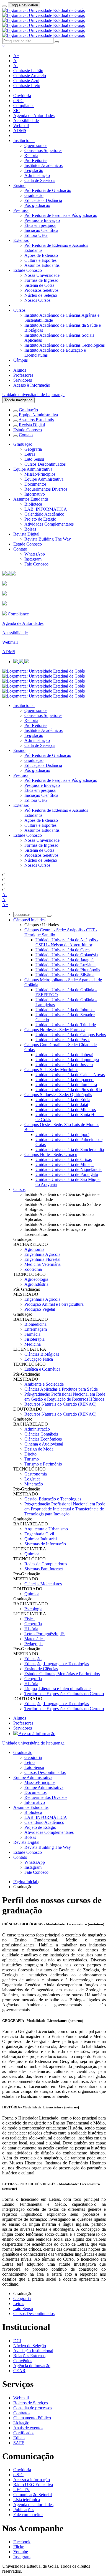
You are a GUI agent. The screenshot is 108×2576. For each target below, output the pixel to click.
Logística (32, 1479)
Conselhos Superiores (43, 150)
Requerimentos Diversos (46, 489)
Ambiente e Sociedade (44, 1384)
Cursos (19, 310)
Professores (23, 375)
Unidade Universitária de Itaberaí (64, 1055)
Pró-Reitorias (36, 160)
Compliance (24, 106)
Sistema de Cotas (39, 285)
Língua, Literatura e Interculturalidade (57, 1689)
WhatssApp (35, 554)
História (31, 1629)
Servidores (23, 380)
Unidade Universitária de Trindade (66, 1025)
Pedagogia (34, 1644)
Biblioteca (33, 504)
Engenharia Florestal (42, 1259)
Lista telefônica (27, 2500)
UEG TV (22, 2490)
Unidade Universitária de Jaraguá (65, 960)
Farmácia (32, 1334)
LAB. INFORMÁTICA (46, 509)
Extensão (21, 240)
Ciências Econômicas (43, 1439)
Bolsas (30, 529)
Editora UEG (36, 235)
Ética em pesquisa (40, 225)
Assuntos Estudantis (42, 265)
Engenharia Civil (39, 1534)
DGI (17, 2341)
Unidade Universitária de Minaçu (65, 1164)
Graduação (34, 195)
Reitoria (31, 155)
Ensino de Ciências (41, 1669)
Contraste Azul (26, 81)
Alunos (20, 370)
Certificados (24, 2433)
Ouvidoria (22, 96)
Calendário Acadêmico (44, 514)
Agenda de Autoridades (34, 116)
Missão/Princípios (40, 474)
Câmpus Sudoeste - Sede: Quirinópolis (58, 1095)
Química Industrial (41, 1539)
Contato (26, 435)
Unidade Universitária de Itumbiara (66, 1085)
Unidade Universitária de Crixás (64, 1159)
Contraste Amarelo (30, 76)
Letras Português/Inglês (45, 1634)
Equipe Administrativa (38, 415)
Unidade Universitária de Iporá (62, 1134)
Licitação (21, 2423)
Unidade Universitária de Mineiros (66, 1110)
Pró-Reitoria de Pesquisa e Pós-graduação (61, 215)
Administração (37, 175)
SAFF (19, 2443)
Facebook (22, 2542)
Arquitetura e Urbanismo (46, 1529)
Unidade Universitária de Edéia (63, 1100)
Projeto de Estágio (40, 519)
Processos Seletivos (41, 290)
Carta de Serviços (40, 180)
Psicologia (33, 1609)
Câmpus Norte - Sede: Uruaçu (51, 1154)
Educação (33, 1659)
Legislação (34, 170)
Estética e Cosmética (42, 1369)
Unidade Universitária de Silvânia (65, 975)
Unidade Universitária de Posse (63, 1040)
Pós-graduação (37, 205)
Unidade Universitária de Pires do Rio (69, 1090)
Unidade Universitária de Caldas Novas (70, 1075)
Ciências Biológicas (42, 1354)
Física (29, 1619)
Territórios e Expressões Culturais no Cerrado (64, 1694)
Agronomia (34, 1249)
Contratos (22, 2413)
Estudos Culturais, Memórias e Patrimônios (62, 1674)
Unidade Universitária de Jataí (62, 1105)
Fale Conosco (36, 564)
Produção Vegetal (40, 1309)
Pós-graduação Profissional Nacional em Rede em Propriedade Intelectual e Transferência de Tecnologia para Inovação (65, 1509)
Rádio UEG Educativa (33, 2485)
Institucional (24, 140)
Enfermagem (36, 1329)
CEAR (19, 2371)
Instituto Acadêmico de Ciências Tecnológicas (65, 345)
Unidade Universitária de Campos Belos (71, 1035)
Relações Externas (29, 2356)
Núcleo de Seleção (41, 295)
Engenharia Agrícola (42, 1254)
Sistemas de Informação (45, 1544)
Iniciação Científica (41, 230)
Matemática (34, 1639)
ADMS (20, 130)
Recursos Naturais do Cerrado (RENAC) (60, 1404)
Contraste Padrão (28, 71)
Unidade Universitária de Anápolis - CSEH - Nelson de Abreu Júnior (67, 942)
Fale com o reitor (28, 2515)
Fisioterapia (34, 1339)
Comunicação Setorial (33, 2495)
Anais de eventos (28, 2428)
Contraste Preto (27, 86)
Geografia (33, 449)
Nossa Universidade (42, 275)
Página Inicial (26, 1882)
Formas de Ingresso (41, 280)
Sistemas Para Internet (44, 1569)
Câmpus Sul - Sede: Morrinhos (51, 1070)
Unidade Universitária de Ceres (63, 950)
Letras (30, 454)
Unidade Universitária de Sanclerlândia (70, 1149)
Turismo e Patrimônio (43, 1464)
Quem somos (36, 145)
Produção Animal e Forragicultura (54, 1304)
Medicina (33, 1344)
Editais (19, 2438)
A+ (16, 56)
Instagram (33, 559)
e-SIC (18, 101)
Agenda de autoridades (33, 2505)
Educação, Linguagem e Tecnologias (57, 1664)
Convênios (23, 2361)
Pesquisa (21, 210)
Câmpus (20, 360)
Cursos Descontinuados (45, 464)
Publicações (24, 2510)
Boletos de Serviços (31, 2403)
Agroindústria (36, 1284)
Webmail (21, 125)
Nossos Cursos (37, 300)
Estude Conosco (28, 270)
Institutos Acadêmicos (43, 165)
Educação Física (39, 1359)
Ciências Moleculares (43, 1584)
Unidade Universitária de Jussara (64, 1065)
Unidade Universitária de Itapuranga (67, 1060)
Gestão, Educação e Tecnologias (53, 1499)
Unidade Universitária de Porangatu (67, 1174)
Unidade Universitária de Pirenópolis (68, 970)
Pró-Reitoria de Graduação (48, 190)
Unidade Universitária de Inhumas (65, 1010)
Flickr (18, 2547)
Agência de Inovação (32, 2366)
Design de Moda (39, 1449)
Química (32, 1554)
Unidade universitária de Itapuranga (33, 395)
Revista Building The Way (48, 539)
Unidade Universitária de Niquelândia (69, 1169)
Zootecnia (33, 1269)
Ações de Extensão (41, 255)
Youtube (21, 2552)
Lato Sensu (34, 459)
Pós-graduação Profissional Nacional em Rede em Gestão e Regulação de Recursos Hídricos (65, 1397)
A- (16, 66)
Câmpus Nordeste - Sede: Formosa (55, 1030)
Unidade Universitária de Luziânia (65, 965)
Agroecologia (36, 1279)
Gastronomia (36, 1474)
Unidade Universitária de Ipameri (65, 1080)
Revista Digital (32, 425)
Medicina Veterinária (43, 1264)
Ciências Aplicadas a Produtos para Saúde (61, 1389)
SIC (17, 111)
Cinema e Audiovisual (44, 1444)
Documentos (35, 484)
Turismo (32, 1459)
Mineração (34, 1484)
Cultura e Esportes (40, 260)
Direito (30, 1454)
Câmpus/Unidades (29, 920)
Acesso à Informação (32, 385)
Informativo (35, 494)
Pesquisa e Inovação (42, 220)
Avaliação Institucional (33, 2351)
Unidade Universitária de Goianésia (67, 955)
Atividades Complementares (49, 524)
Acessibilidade (26, 121)
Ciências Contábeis (41, 1434)
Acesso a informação (32, 2480)
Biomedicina (35, 1324)
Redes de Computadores (46, 1564)
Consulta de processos (33, 2408)
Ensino (19, 185)
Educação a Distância (43, 200)
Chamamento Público (32, 2418)
